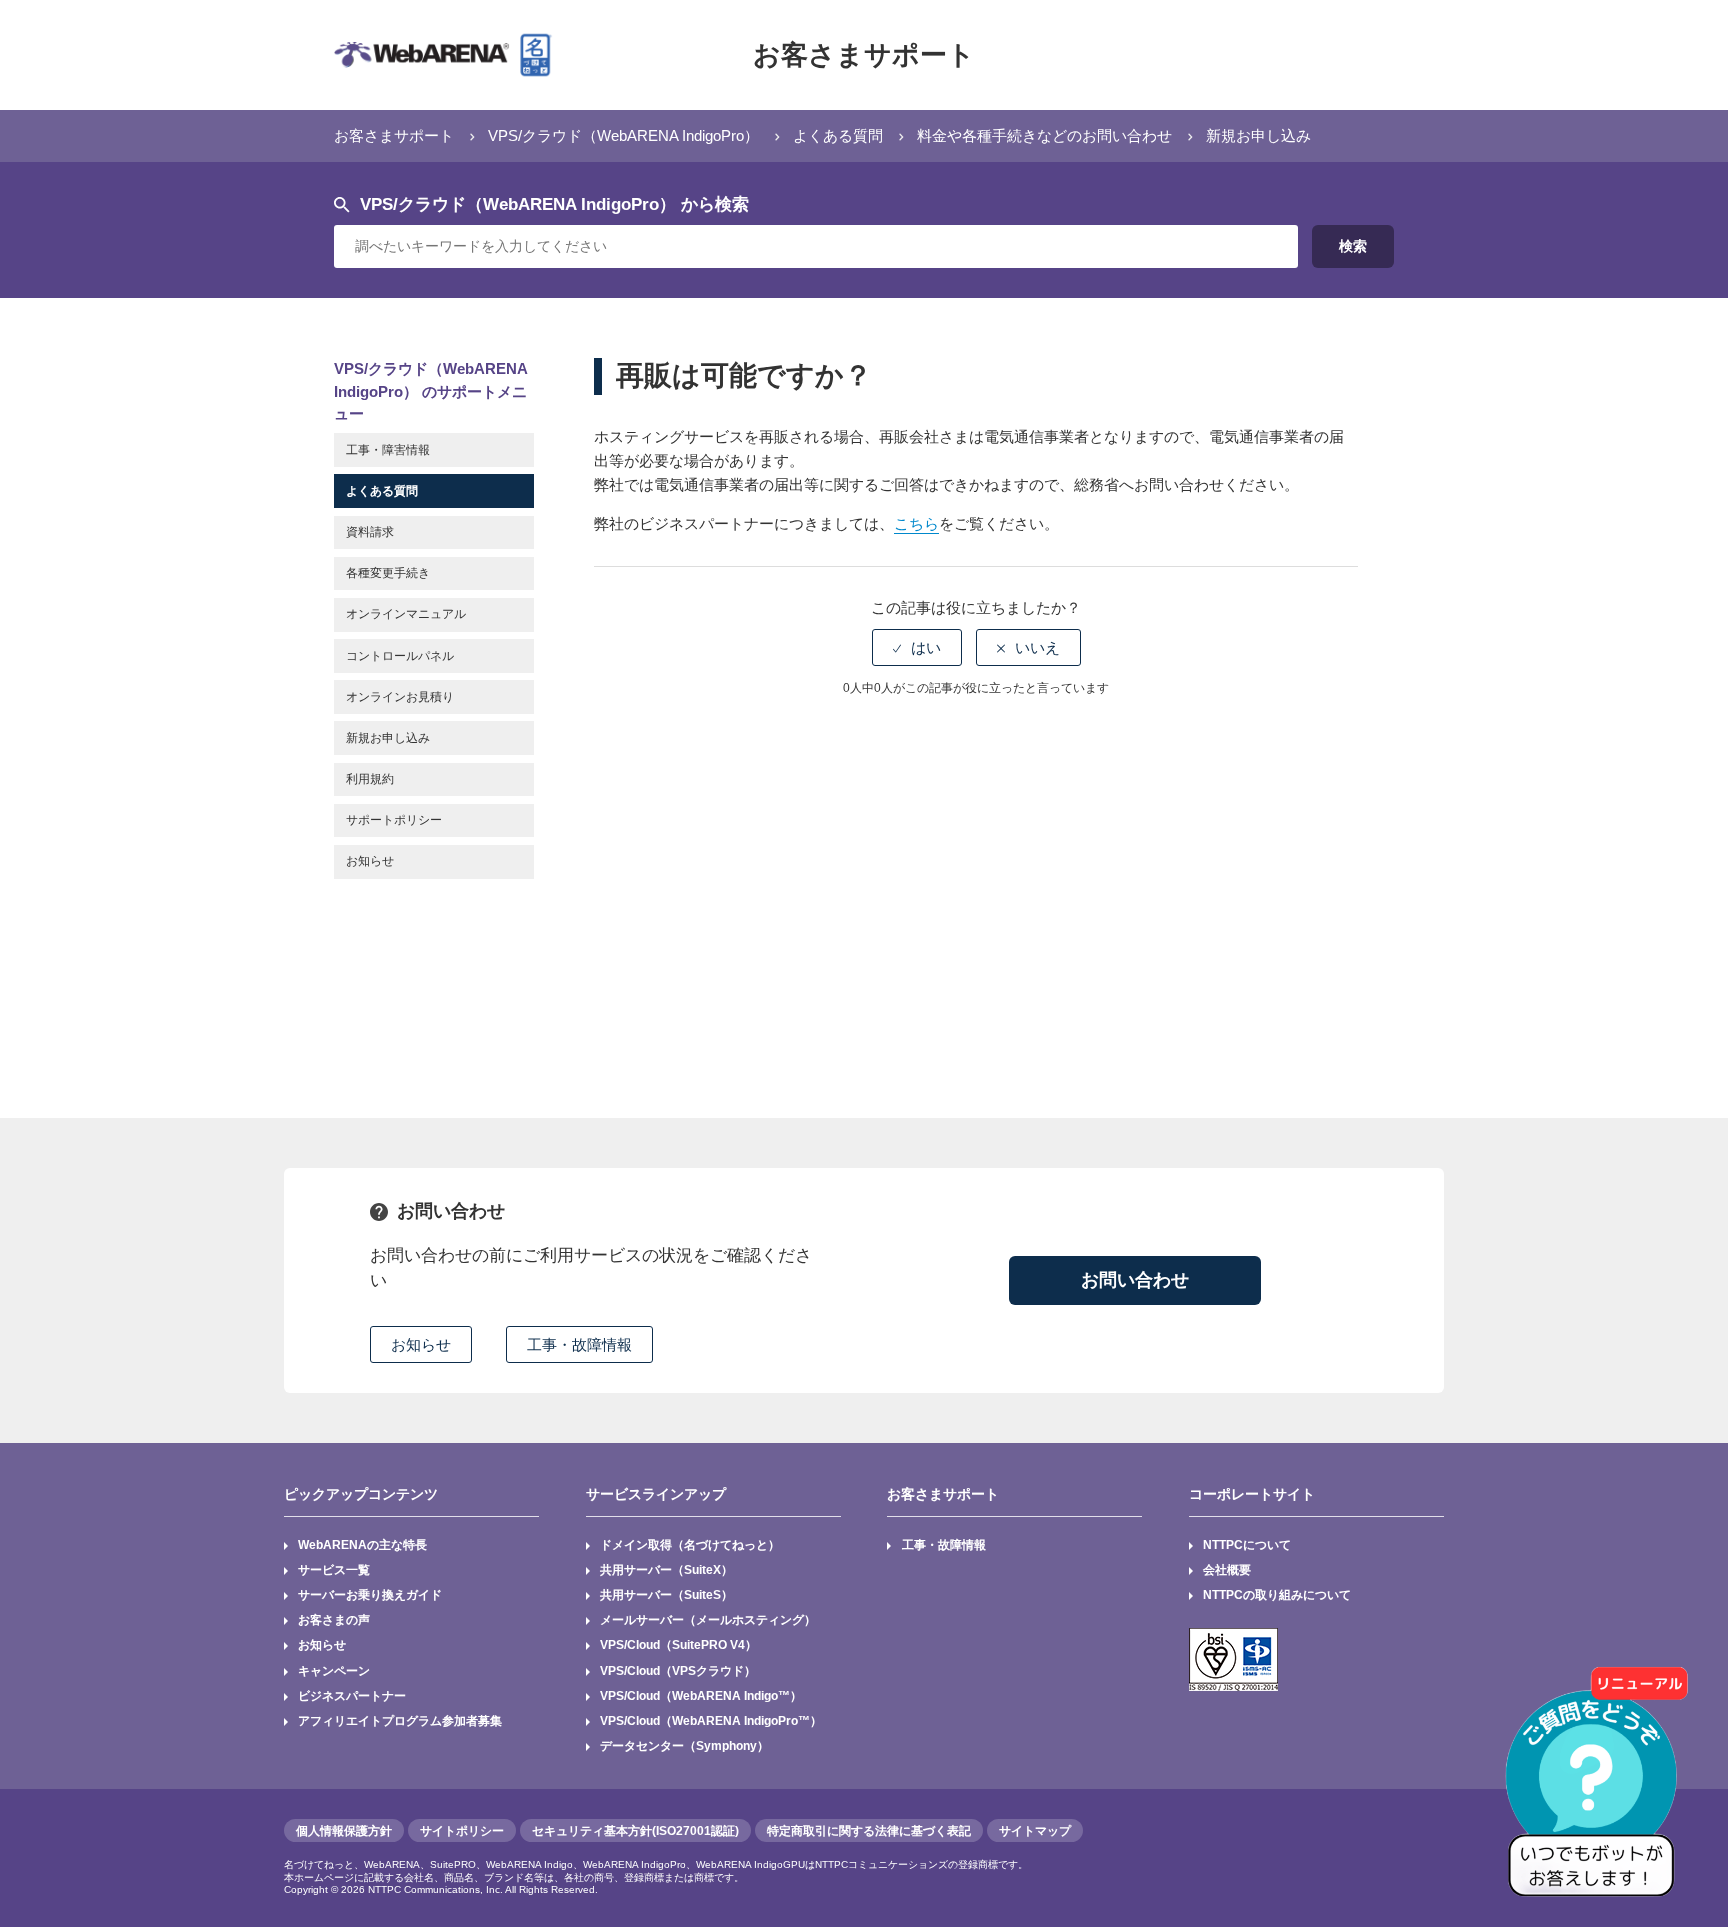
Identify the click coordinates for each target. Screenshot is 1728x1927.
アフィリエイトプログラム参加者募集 (400, 1721)
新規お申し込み (1258, 135)
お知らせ (322, 1645)
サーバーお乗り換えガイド (370, 1595)
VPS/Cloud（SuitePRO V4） (678, 1645)
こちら (916, 523)
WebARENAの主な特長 (362, 1545)
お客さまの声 (334, 1620)
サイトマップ (1035, 1831)
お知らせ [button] (421, 1344)
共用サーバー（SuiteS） (666, 1595)
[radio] (917, 647)
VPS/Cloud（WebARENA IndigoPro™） (711, 1721)
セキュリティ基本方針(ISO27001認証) (635, 1831)
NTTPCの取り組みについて (1277, 1595)
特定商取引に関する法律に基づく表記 (869, 1831)
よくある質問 (838, 135)
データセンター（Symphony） (684, 1746)
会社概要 (1227, 1570)
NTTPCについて (1247, 1545)
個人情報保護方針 (344, 1831)
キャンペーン (334, 1671)
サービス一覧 (334, 1570)
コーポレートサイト (1252, 1494)
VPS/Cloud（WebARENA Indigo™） (701, 1696)
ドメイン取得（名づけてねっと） (690, 1545)
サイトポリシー (462, 1831)
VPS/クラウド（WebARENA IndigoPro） (623, 135)
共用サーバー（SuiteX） (666, 1570)
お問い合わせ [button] (1135, 1280)
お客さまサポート (864, 55)
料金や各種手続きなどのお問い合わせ (1044, 135)
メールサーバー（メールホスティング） (708, 1620)
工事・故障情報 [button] (579, 1344)
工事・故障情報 (944, 1545)
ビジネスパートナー (352, 1696)
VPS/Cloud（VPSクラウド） (678, 1671)
